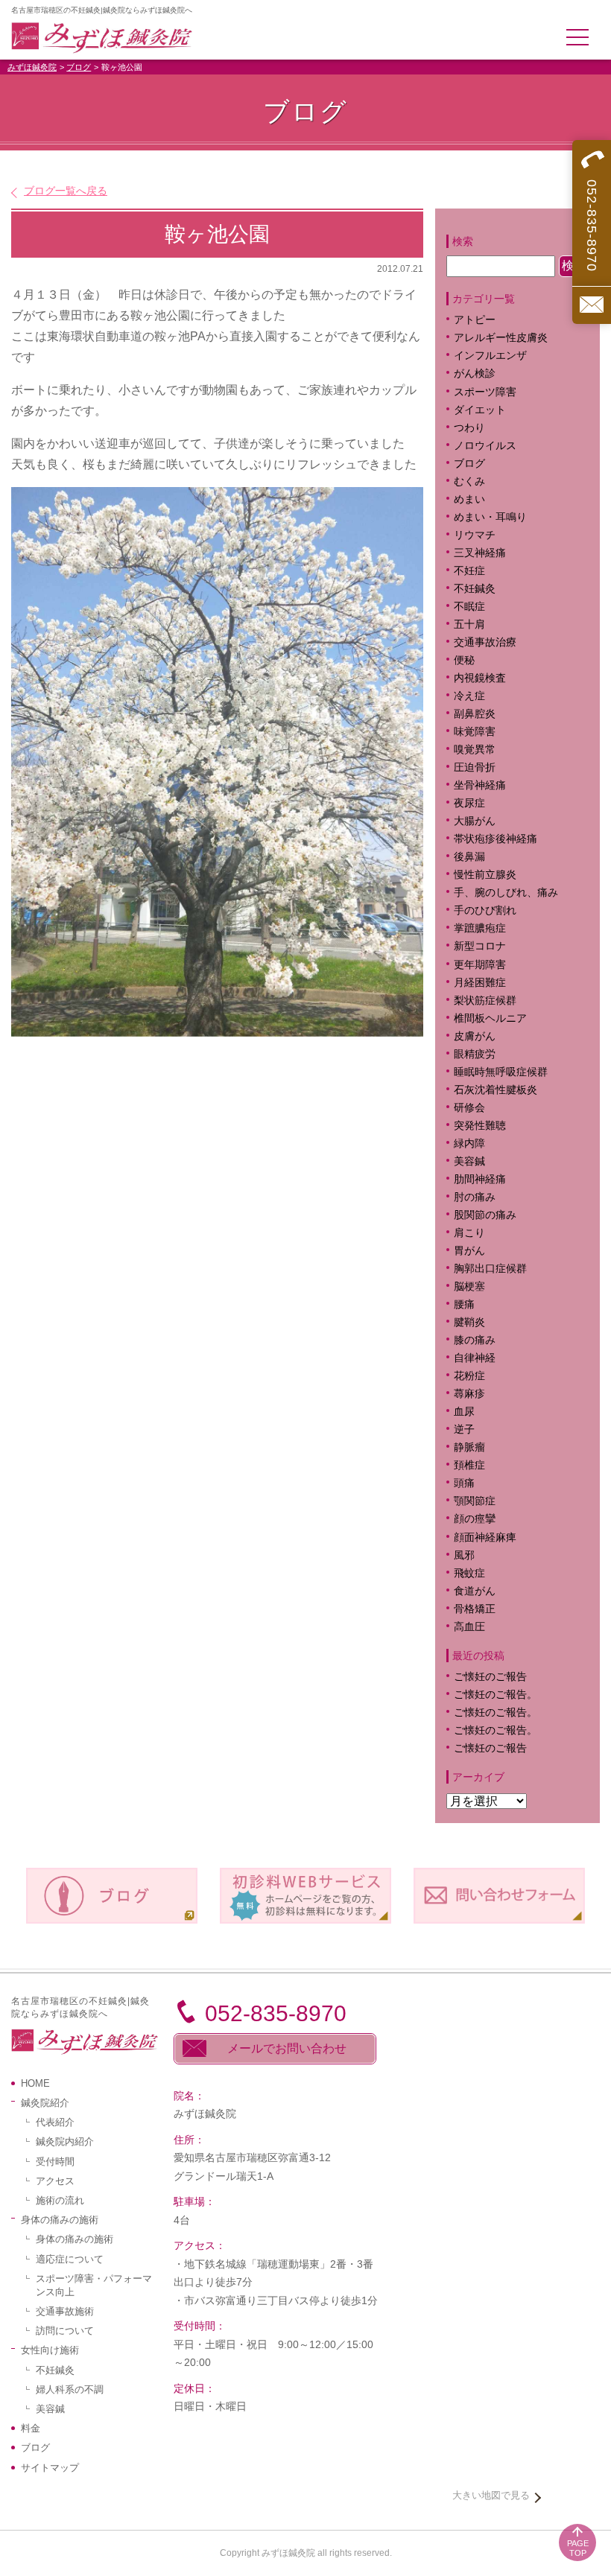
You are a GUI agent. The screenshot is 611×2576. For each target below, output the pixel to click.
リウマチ (475, 535)
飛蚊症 (469, 1573)
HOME (35, 2083)
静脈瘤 (469, 1447)
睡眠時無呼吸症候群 (501, 1072)
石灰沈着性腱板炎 (496, 1090)
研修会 (469, 1108)
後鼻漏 (469, 857)
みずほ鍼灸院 (32, 67)
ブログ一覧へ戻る (66, 191)
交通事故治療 (485, 642)
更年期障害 (480, 965)
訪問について (65, 2331)
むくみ (469, 481)
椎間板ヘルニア (490, 1018)
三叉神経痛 (480, 553)
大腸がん (475, 821)
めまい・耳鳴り (490, 517)
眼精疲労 (475, 1054)
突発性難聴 (480, 1126)
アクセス (55, 2181)
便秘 (464, 660)
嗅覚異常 (475, 750)
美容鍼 (469, 1161)
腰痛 (464, 1304)
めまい (469, 499)
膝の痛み (475, 1340)
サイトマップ (50, 2468)
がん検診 (475, 373)
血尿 (464, 1412)
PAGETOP (578, 2548)
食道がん (475, 1591)
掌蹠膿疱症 (480, 928)
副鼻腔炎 (475, 714)
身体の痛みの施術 (75, 2239)
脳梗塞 (469, 1287)
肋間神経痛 (480, 1179)
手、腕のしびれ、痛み (506, 893)
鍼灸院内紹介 (65, 2141)
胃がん (469, 1251)
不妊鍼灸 (475, 589)
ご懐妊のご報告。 (496, 1695)
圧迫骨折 (475, 767)
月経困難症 (480, 983)
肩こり (480, 1233)
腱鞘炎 (469, 1322)
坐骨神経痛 (480, 785)
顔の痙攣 (475, 1519)
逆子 (464, 1429)
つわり (469, 428)
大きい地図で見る (491, 2495)
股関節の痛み (485, 1215)
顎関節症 (475, 1501)
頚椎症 (469, 1465)
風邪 (464, 1555)
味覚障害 (475, 732)
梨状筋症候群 (485, 1001)
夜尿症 (469, 803)
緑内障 (469, 1144)
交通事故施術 (65, 2311)
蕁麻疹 (480, 1394)
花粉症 (469, 1376)
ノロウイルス (485, 446)
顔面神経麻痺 (485, 1537)
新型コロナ (480, 946)
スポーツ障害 (485, 392)
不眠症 (469, 607)
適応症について (70, 2259)
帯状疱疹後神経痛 (496, 839)
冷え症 (469, 696)
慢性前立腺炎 (485, 875)
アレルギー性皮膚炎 (501, 338)
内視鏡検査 (480, 678)
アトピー (475, 320)
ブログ (79, 67)
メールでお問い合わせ (287, 2048)
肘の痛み (475, 1197)
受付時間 (55, 2162)
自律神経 (475, 1358)
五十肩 (469, 624)
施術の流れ (60, 2200)
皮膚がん (475, 1036)
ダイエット (480, 410)
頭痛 (464, 1483)
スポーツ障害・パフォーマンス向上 (94, 2285)
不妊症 (469, 571)
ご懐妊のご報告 (490, 1677)
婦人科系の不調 (70, 2389)
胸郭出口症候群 (490, 1269)
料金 (31, 2428)
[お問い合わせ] (592, 305)
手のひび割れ (485, 910)
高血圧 (469, 1627)
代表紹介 (55, 2122)
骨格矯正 (475, 1609)
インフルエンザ (490, 356)
